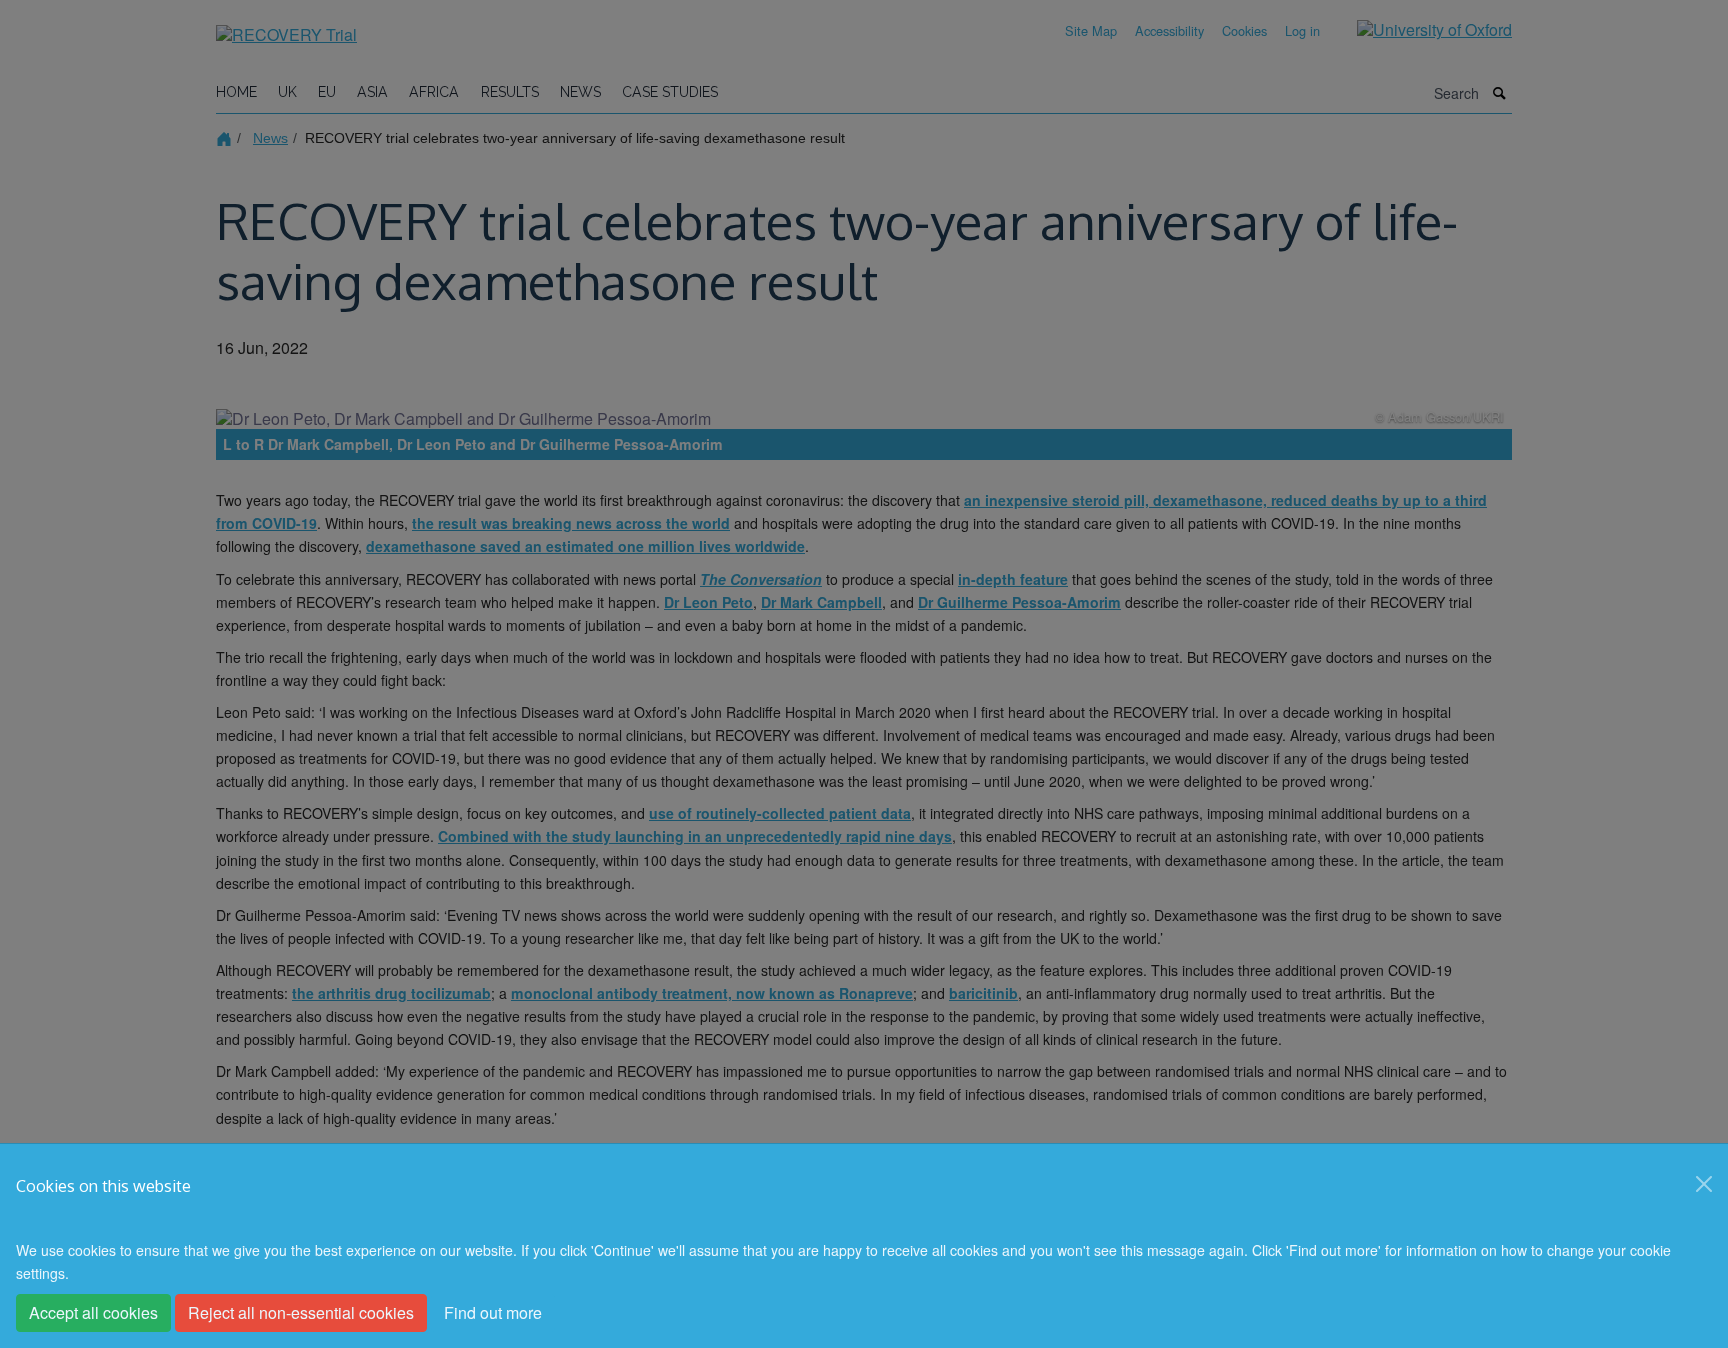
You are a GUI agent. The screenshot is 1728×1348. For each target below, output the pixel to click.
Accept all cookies (93, 1312)
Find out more (493, 1312)
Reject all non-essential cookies (301, 1312)
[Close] (1704, 1184)
